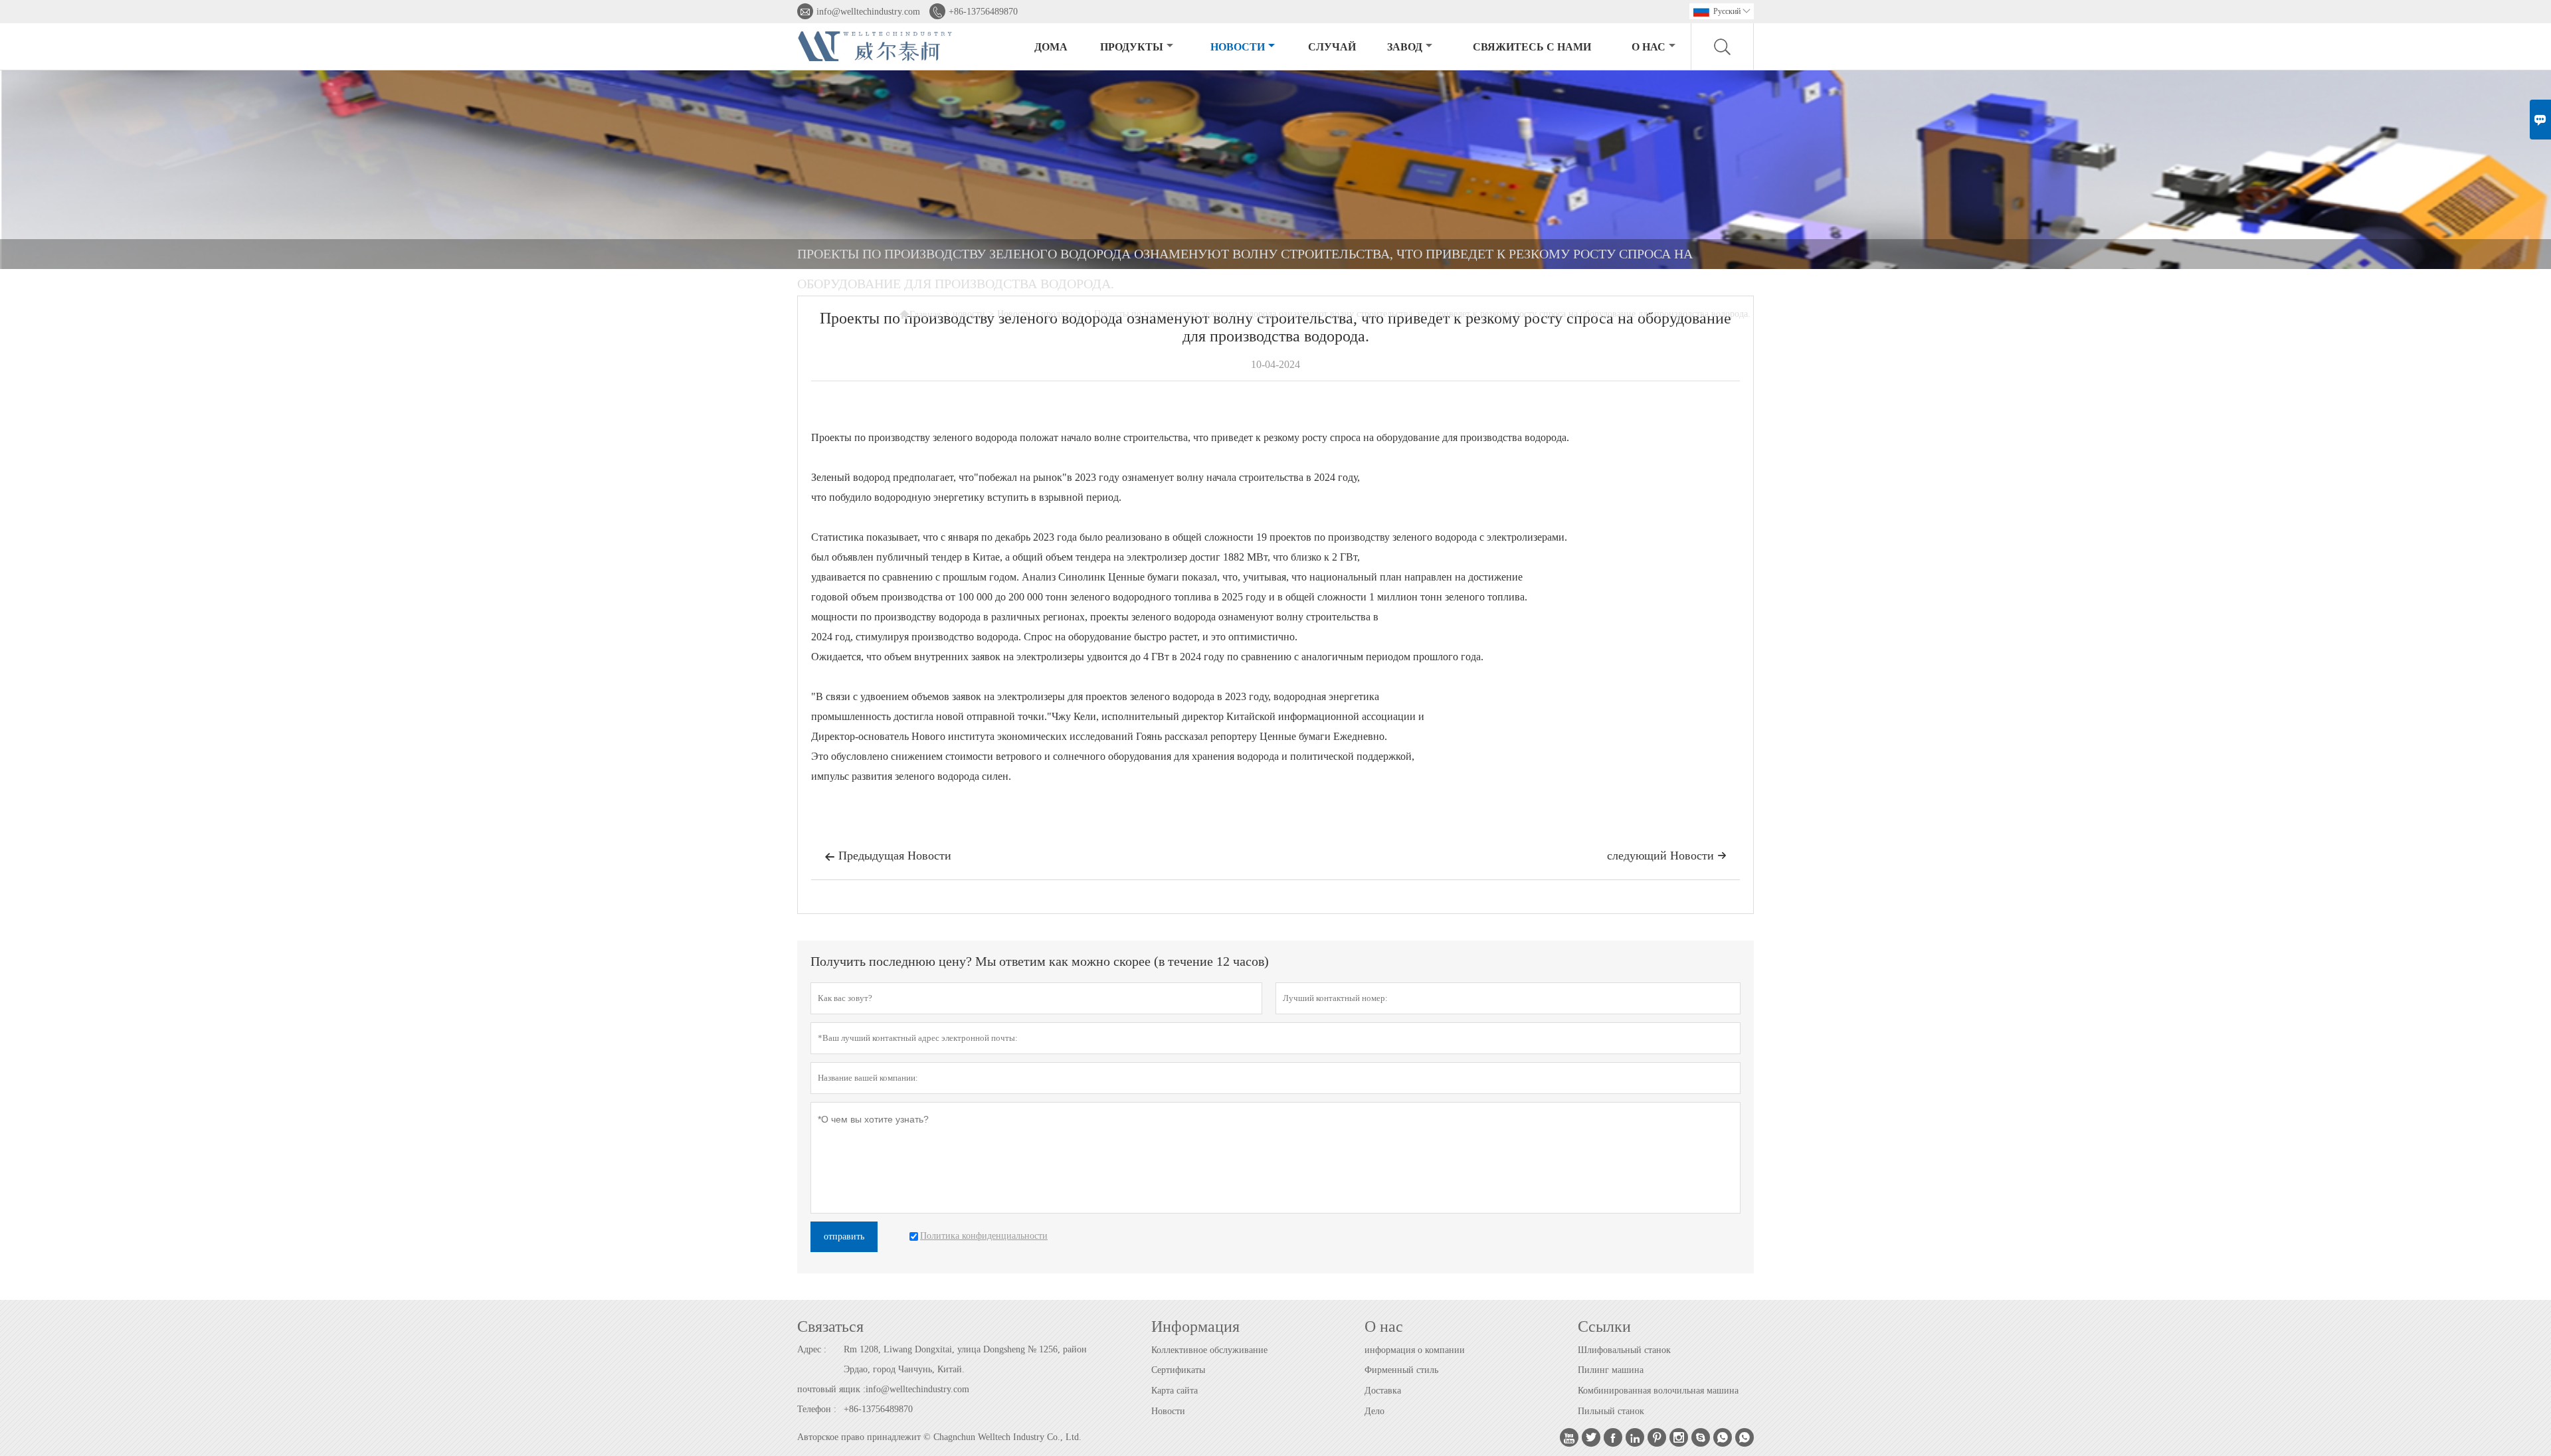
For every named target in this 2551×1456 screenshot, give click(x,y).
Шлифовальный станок (1624, 1350)
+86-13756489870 (983, 12)
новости (1238, 47)
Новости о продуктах (1040, 314)
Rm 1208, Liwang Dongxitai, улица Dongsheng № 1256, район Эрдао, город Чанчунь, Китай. (965, 1359)
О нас (1649, 47)
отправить (844, 1236)
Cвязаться (830, 1326)
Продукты (1132, 47)
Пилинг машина (1611, 1370)
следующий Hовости (1667, 856)
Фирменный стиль (1401, 1370)
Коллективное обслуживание (1209, 1350)
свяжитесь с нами (1532, 47)
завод (1405, 47)
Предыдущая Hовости (888, 856)
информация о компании (1415, 1350)
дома (1051, 47)
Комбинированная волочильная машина (1658, 1391)
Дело (1374, 1411)
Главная (920, 314)
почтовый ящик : (831, 1389)
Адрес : (812, 1349)
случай (1332, 47)
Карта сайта (1175, 1391)
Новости (1168, 1411)
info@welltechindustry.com (868, 12)
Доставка (1383, 1391)
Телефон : (817, 1409)
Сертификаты (1178, 1370)
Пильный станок (1611, 1411)
